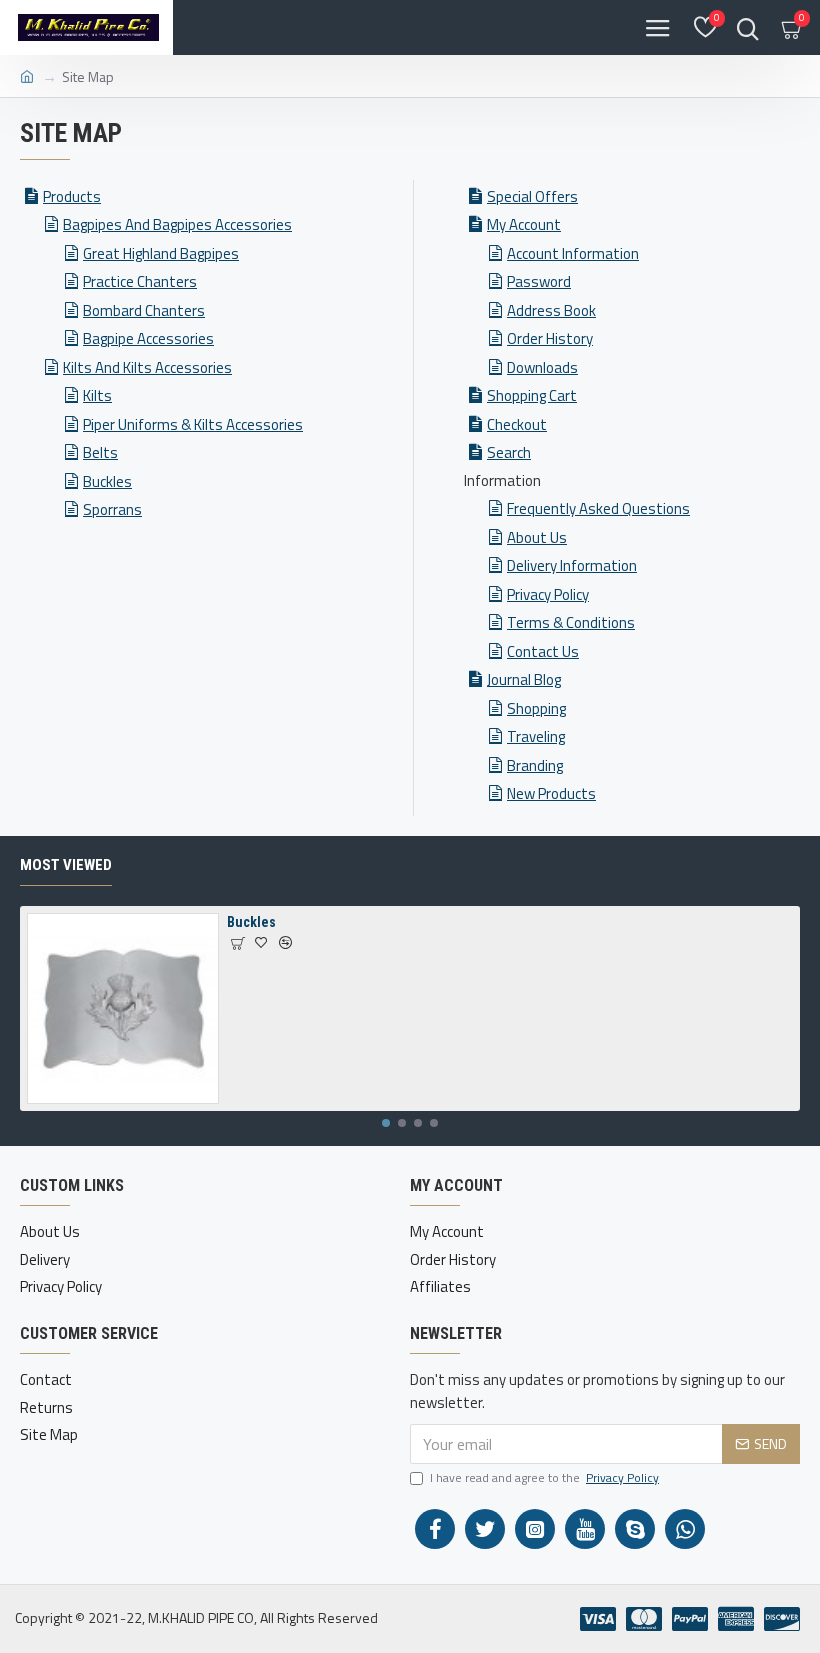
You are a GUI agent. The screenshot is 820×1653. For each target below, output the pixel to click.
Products (72, 196)
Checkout (517, 424)
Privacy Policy (548, 594)
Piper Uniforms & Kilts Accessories (193, 424)
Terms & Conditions (571, 622)
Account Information (573, 253)
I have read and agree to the (544, 1478)
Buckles (107, 481)
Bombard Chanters (144, 310)
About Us (537, 537)
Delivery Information (572, 565)
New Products (551, 793)
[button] (386, 1123)
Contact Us (543, 651)
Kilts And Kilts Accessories (147, 367)
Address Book (551, 310)
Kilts (97, 395)
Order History (550, 338)
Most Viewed (66, 865)
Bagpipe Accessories (148, 338)
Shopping (536, 708)
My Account (524, 224)
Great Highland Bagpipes (161, 253)
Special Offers (532, 196)
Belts (100, 452)
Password (539, 281)
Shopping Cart (532, 395)
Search (509, 452)
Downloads (542, 367)
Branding (535, 765)
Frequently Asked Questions (598, 508)
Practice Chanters (140, 281)
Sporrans (112, 509)
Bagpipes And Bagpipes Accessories (177, 224)
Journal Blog (524, 679)
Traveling (536, 736)
